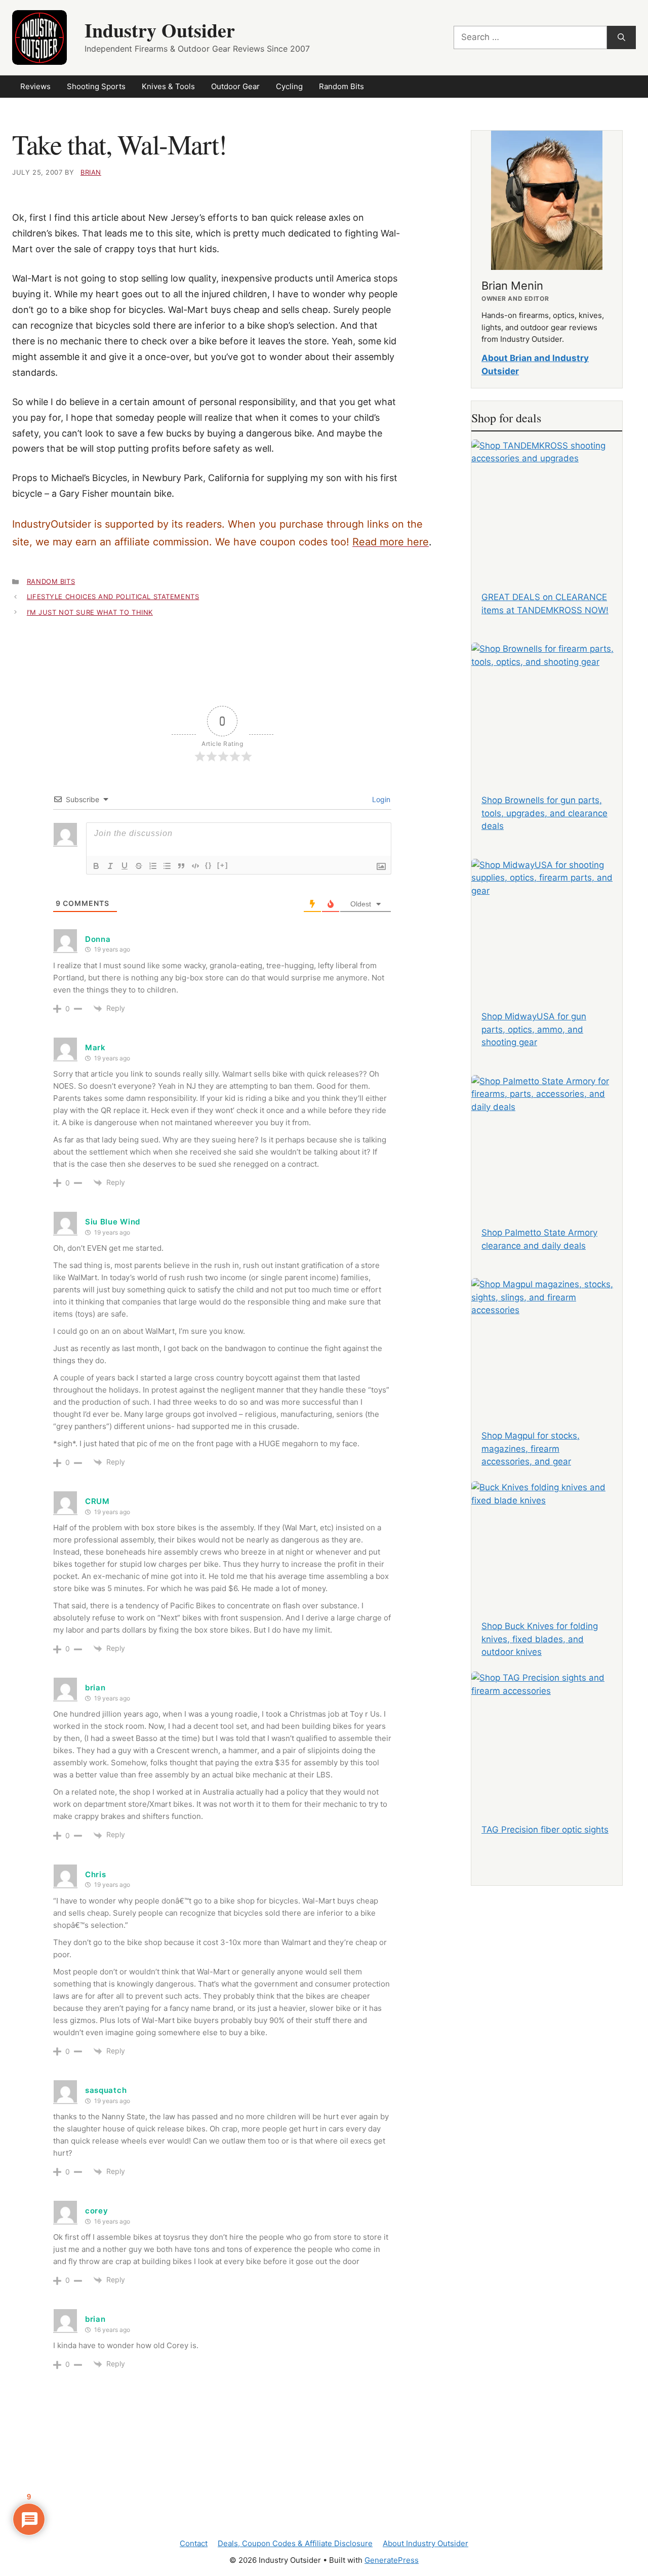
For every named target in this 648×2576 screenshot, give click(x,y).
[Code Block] (195, 866)
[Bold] (96, 866)
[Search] (621, 37)
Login (380, 799)
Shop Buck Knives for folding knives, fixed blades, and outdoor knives (540, 1639)
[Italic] (110, 866)
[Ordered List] (153, 866)
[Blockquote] (181, 866)
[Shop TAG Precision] (547, 1734)
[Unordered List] (167, 866)
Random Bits (341, 86)
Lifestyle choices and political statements (113, 597)
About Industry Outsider (426, 2543)
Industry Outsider (160, 30)
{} (209, 865)
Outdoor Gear (235, 86)
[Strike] (139, 866)
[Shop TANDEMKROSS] (547, 502)
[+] (223, 865)
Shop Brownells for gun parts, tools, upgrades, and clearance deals (544, 813)
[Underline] (125, 866)
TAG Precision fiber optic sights (545, 1830)
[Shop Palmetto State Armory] (547, 1138)
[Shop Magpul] (547, 1341)
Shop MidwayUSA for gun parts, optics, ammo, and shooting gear (534, 1029)
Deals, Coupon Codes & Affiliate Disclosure (295, 2543)
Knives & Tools (168, 86)
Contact (194, 2543)
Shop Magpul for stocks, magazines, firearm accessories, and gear (531, 1449)
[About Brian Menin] (547, 200)
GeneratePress (392, 2560)
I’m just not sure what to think (90, 612)
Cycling (289, 86)
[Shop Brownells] (547, 705)
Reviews (35, 86)
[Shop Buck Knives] (547, 1544)
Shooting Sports (96, 86)
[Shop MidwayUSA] (547, 922)
